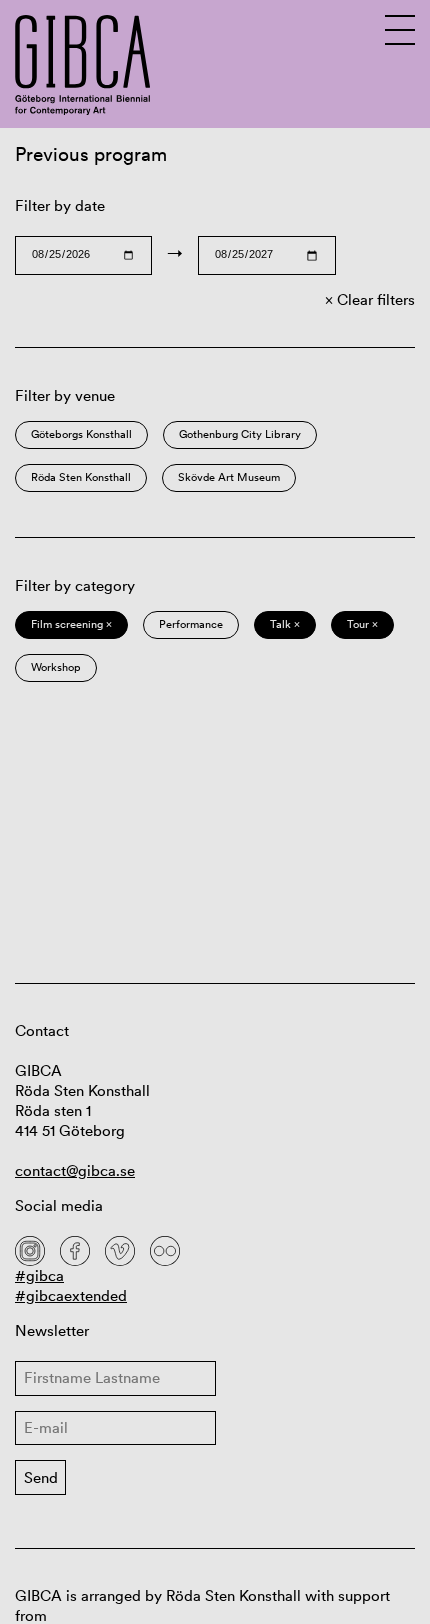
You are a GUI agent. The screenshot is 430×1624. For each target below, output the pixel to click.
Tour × (362, 624)
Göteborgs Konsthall (81, 434)
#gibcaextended (71, 1295)
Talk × (285, 624)
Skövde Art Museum (229, 477)
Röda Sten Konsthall (81, 477)
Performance (191, 624)
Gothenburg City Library (240, 434)
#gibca (39, 1275)
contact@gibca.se (75, 1170)
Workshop (56, 667)
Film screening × (71, 624)
